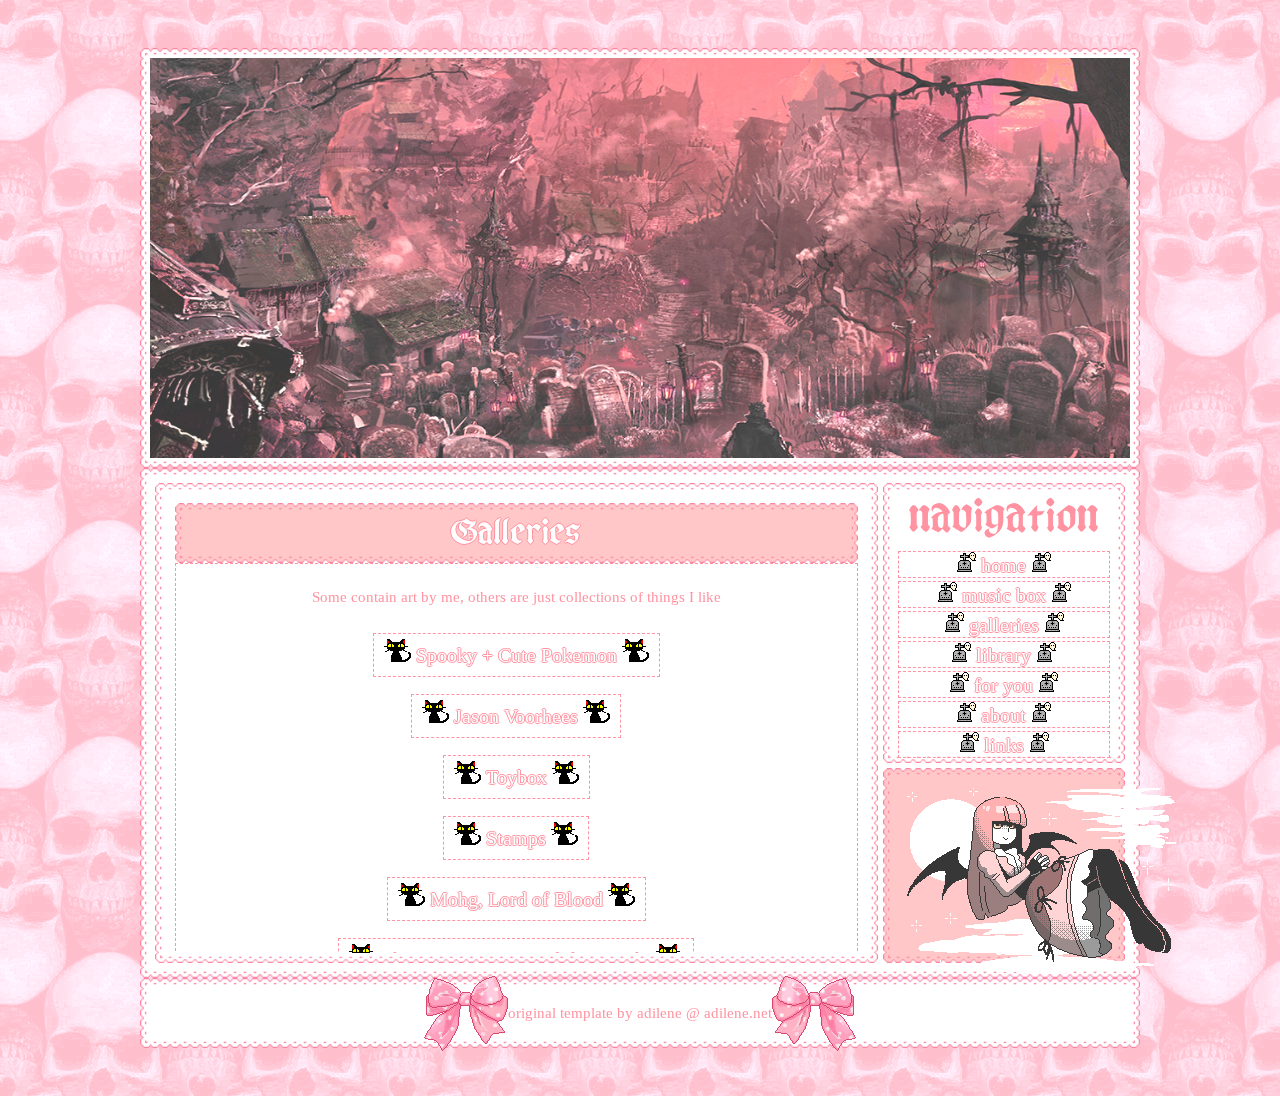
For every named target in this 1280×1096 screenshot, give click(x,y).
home (1003, 565)
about (1003, 715)
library (1003, 655)
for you (1003, 685)
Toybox (516, 777)
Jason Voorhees (516, 716)
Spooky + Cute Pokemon (516, 655)
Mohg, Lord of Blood (516, 899)
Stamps (516, 838)
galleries (1004, 625)
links (1004, 745)
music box (1004, 595)
